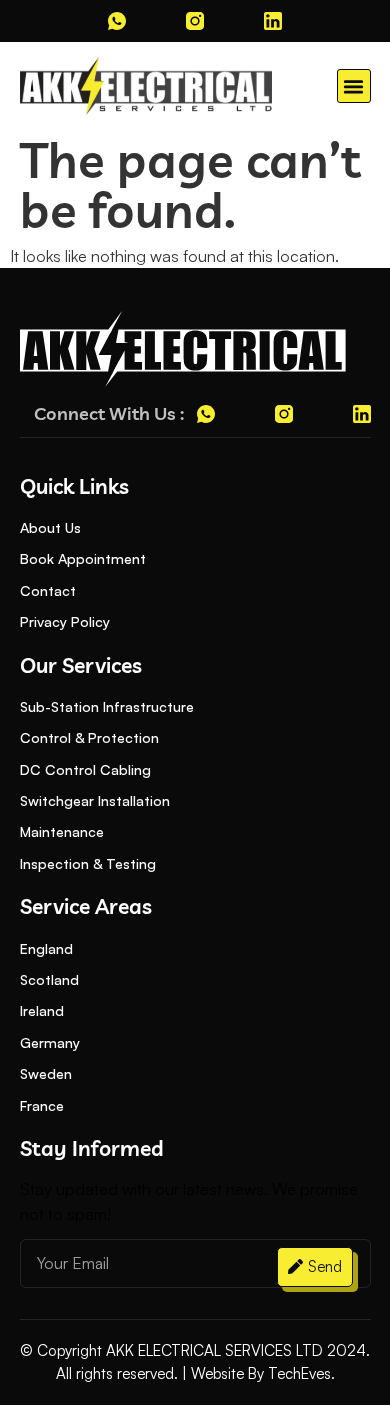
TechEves (299, 1373)
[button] (354, 86)
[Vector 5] (273, 21)
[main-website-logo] (146, 86)
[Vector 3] (117, 21)
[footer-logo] (183, 349)
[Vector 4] (195, 21)
